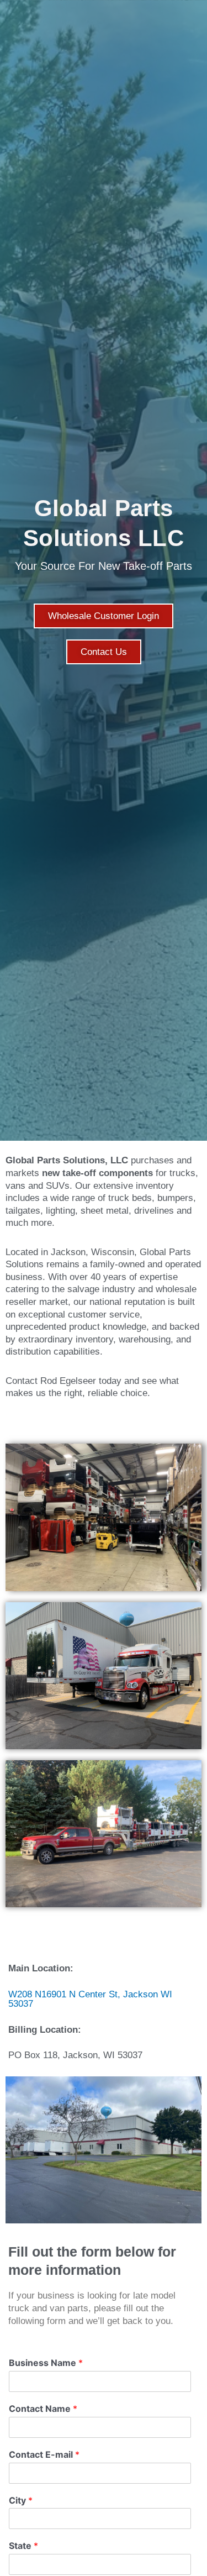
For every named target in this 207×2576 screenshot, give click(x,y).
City (21, 2500)
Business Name (46, 2363)
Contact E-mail (44, 2454)
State (23, 2546)
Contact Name (43, 2409)
